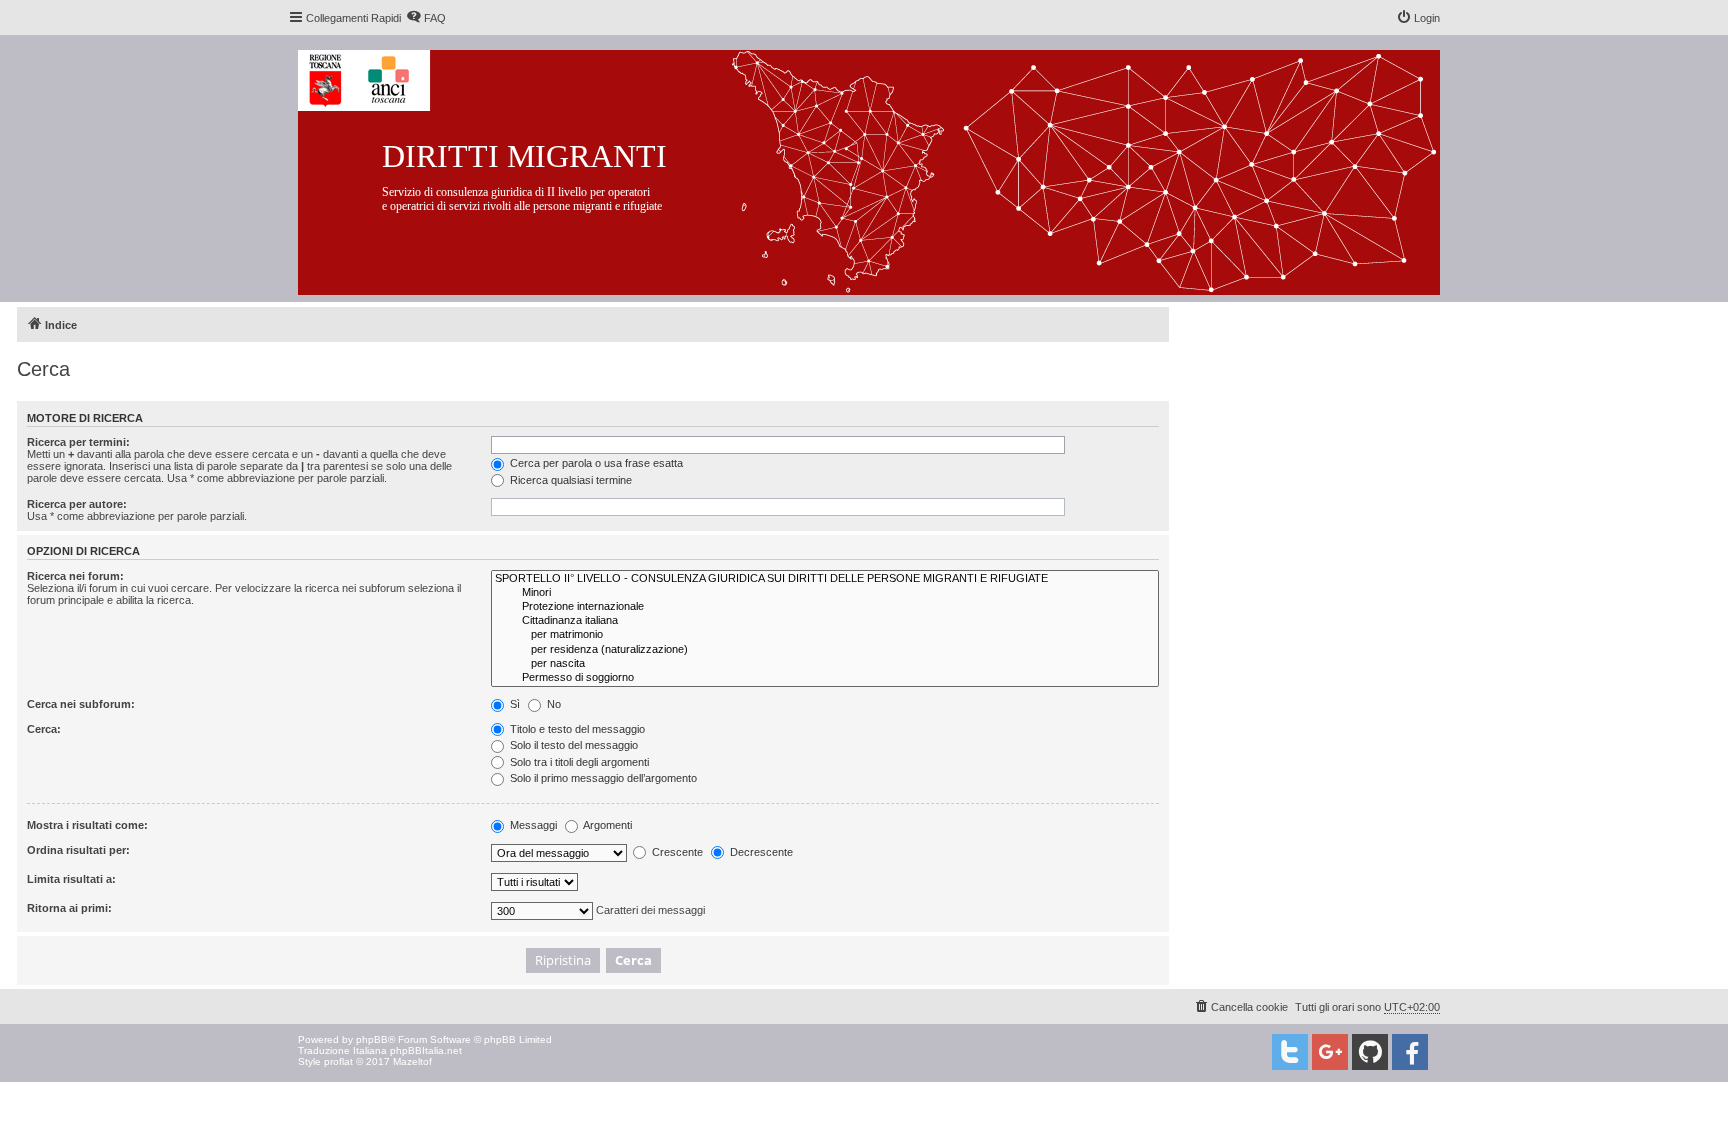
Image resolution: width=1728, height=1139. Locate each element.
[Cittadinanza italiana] (825, 621)
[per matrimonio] (825, 635)
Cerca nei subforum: (81, 704)
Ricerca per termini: (78, 442)
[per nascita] (825, 664)
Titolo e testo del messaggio (576, 729)
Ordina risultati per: (78, 850)
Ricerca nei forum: (75, 576)
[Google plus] (1330, 1052)
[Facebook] (1410, 1052)
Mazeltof (412, 1061)
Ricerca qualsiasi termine (569, 480)
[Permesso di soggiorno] (825, 678)
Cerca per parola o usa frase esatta (595, 463)
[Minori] (825, 593)
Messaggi (532, 825)
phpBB (372, 1039)
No (552, 704)
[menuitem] (426, 18)
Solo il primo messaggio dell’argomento (602, 778)
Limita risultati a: (71, 879)
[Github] (1370, 1052)
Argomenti (606, 825)
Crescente (676, 852)
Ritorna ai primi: (69, 908)
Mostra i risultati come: (87, 825)
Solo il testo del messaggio (572, 745)
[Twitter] (1290, 1052)
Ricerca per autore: (77, 504)
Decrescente (760, 852)
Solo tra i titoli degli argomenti (578, 762)
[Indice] (884, 168)
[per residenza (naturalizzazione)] (825, 650)
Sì (513, 704)
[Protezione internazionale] (825, 607)
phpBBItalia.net (426, 1050)
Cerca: (44, 729)
